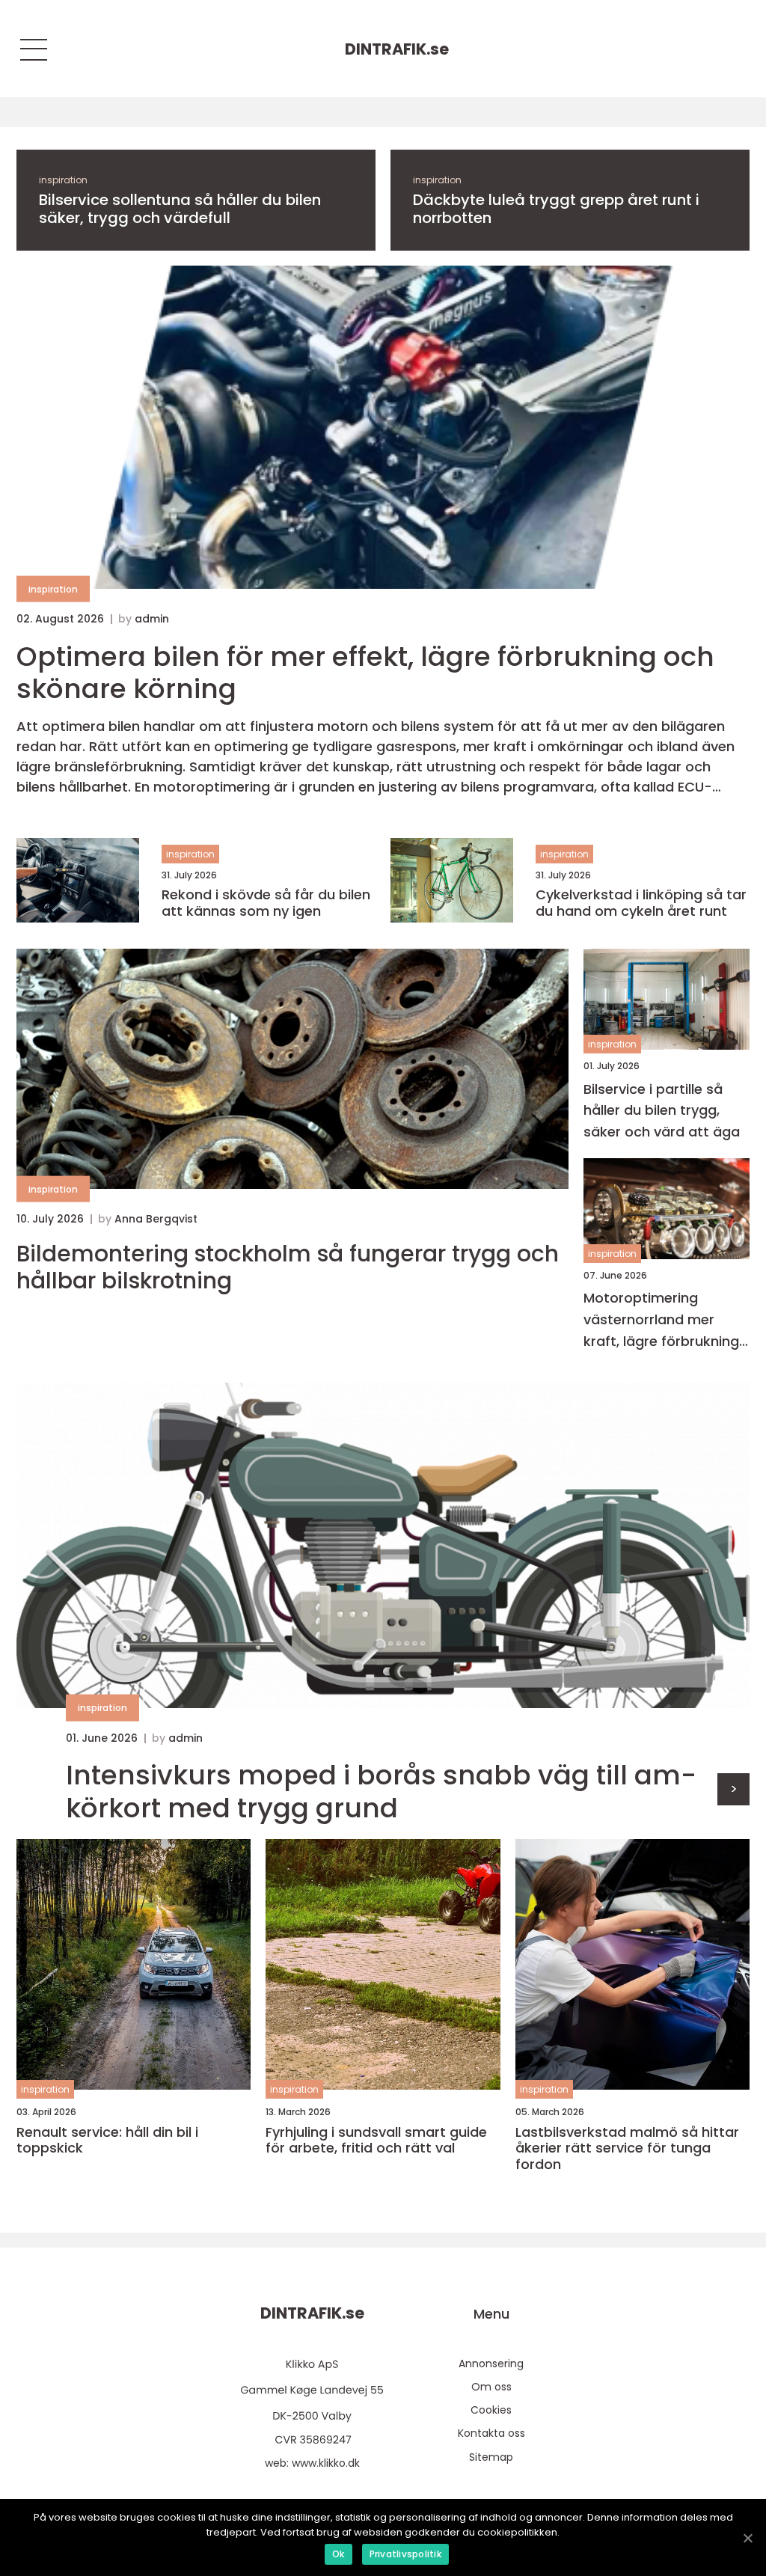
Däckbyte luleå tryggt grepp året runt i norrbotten (556, 209)
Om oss (491, 2387)
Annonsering (491, 2364)
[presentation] (733, 1789)
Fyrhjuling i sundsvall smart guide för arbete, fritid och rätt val (376, 2140)
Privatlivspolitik (405, 2554)
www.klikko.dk (326, 2463)
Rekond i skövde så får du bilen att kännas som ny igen (266, 903)
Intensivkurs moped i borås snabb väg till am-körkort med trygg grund (381, 1791)
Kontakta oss (491, 2433)
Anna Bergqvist (156, 1219)
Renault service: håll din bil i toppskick (107, 2140)
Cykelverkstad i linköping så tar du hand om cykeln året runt (641, 903)
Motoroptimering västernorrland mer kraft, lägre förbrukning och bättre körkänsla (661, 1320)
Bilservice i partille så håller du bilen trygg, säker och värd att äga (662, 1111)
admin (152, 619)
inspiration (63, 180)
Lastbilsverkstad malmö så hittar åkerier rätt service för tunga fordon (627, 2148)
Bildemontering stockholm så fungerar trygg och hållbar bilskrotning (288, 1267)
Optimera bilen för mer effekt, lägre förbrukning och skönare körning (365, 673)
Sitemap (491, 2457)
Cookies (491, 2410)
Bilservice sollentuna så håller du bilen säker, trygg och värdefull (180, 209)
